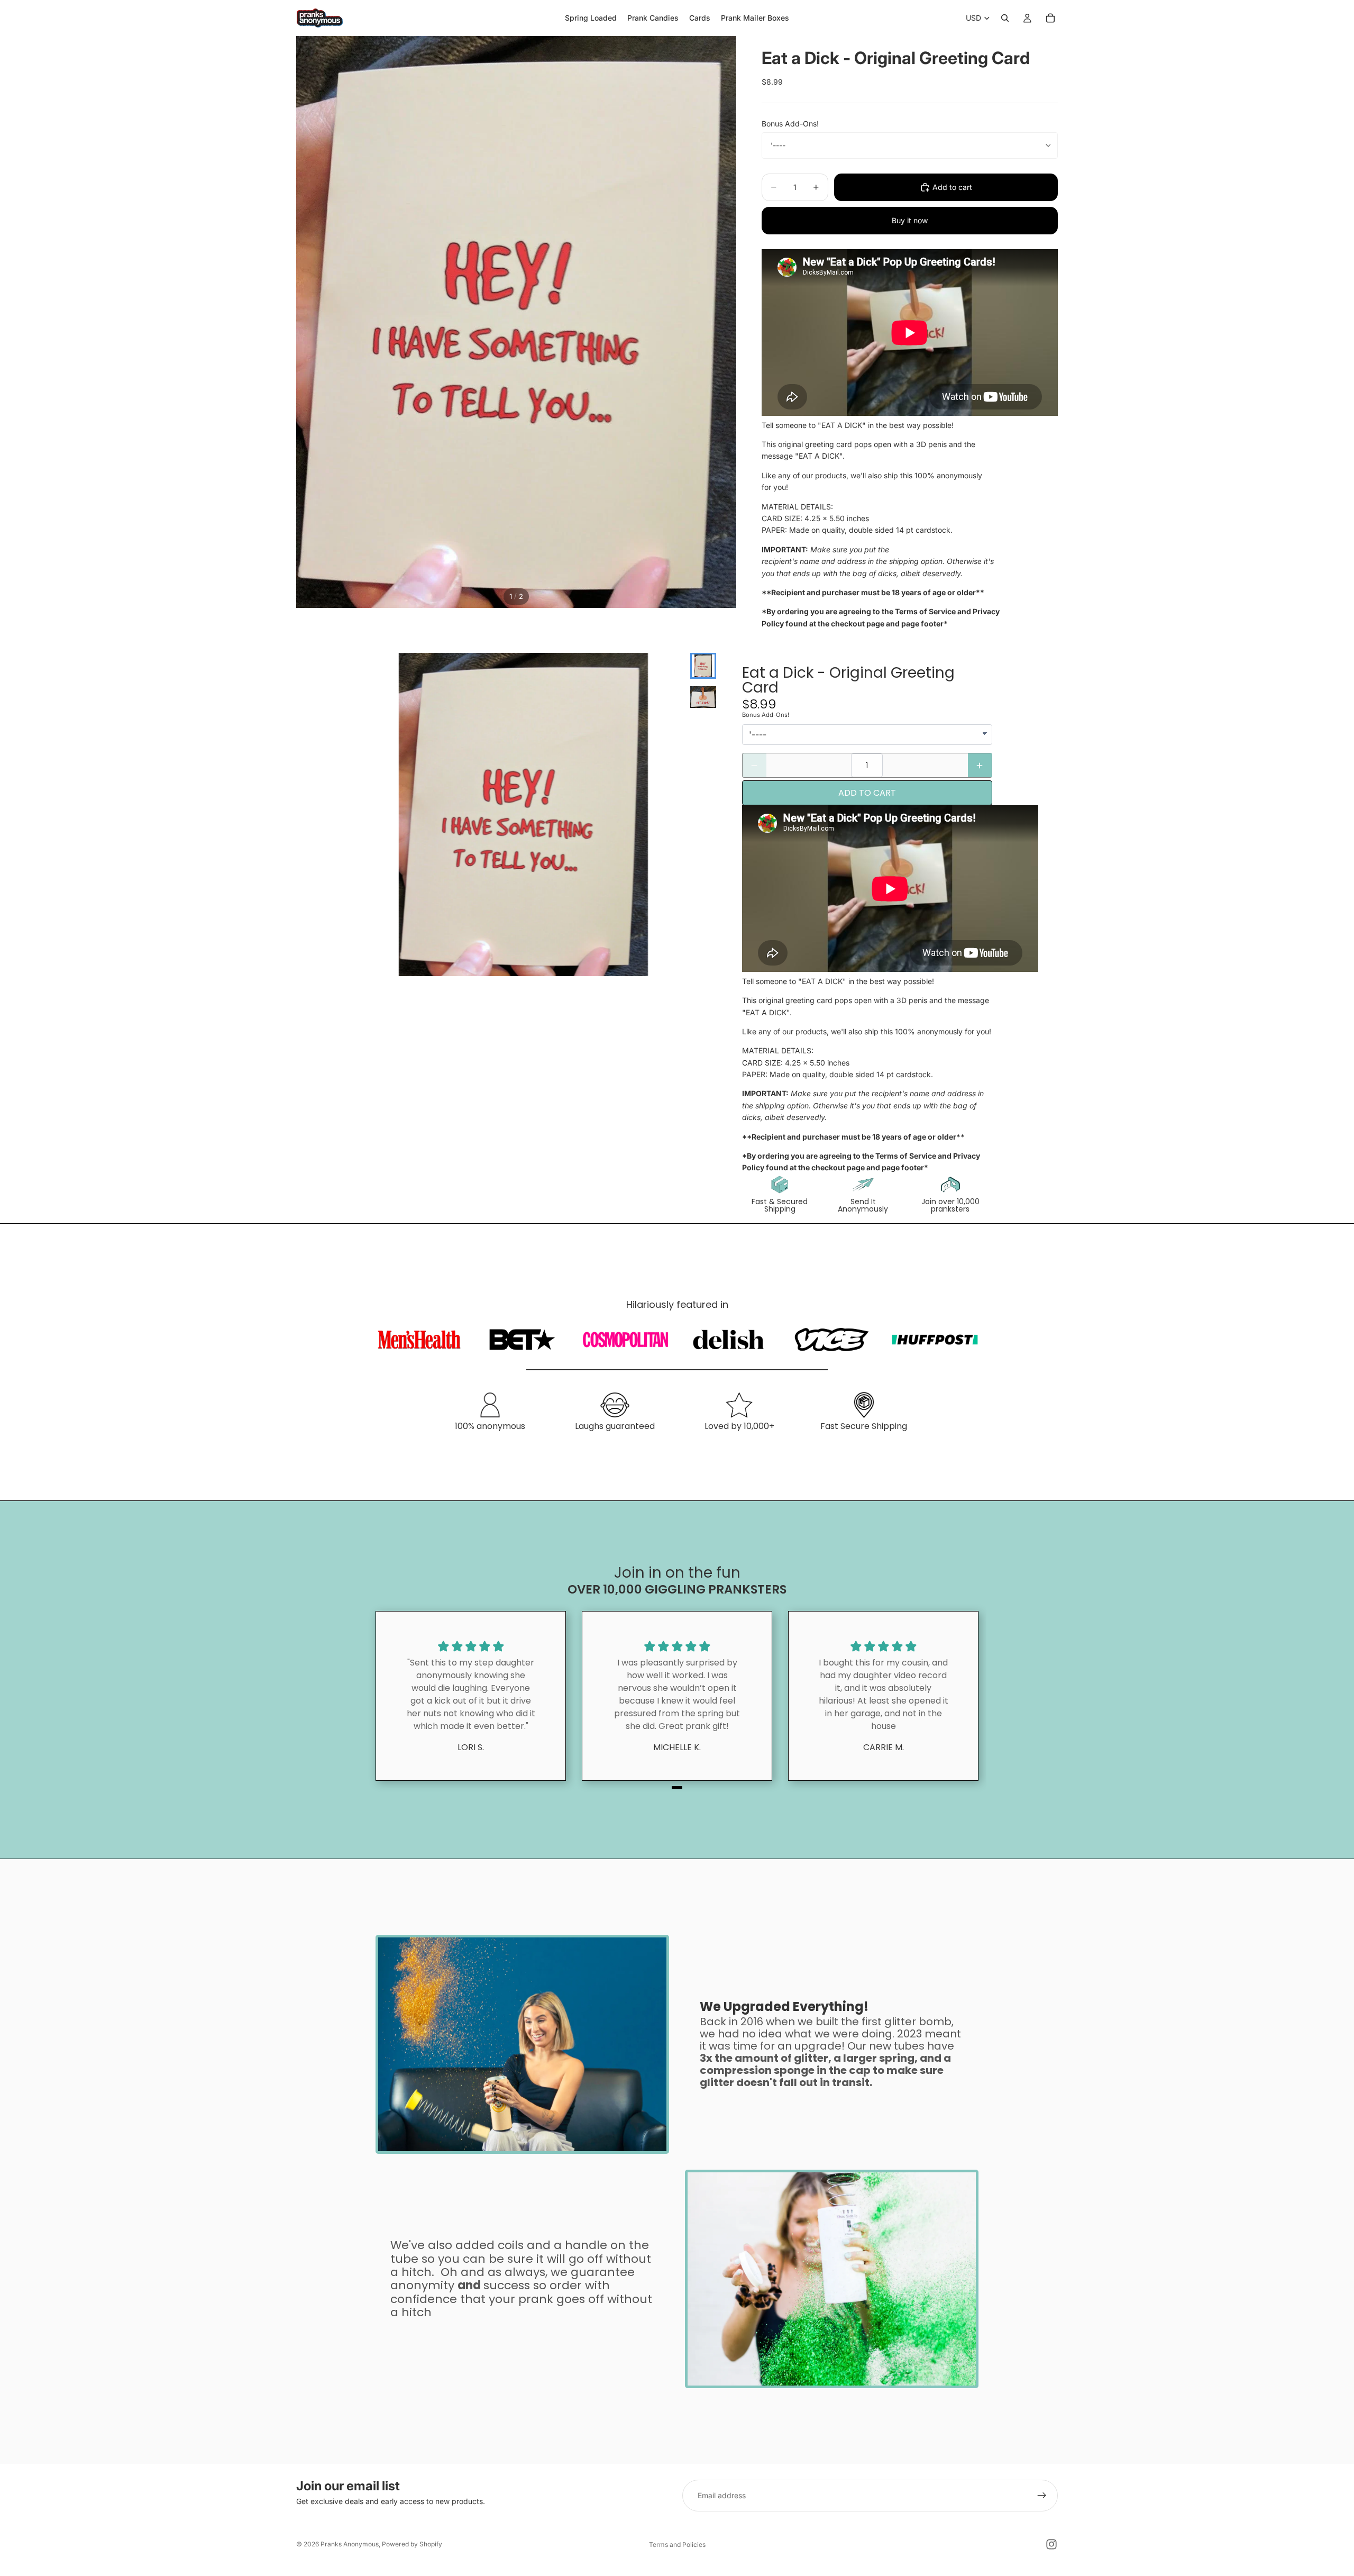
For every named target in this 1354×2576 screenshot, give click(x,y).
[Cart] (1050, 18)
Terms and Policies (677, 2545)
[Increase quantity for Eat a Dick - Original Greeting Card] (980, 765)
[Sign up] (1042, 2496)
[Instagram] (1051, 2544)
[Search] (1005, 18)
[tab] (677, 1787)
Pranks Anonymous (350, 2544)
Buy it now (910, 220)
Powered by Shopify (412, 2544)
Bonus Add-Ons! (790, 124)
